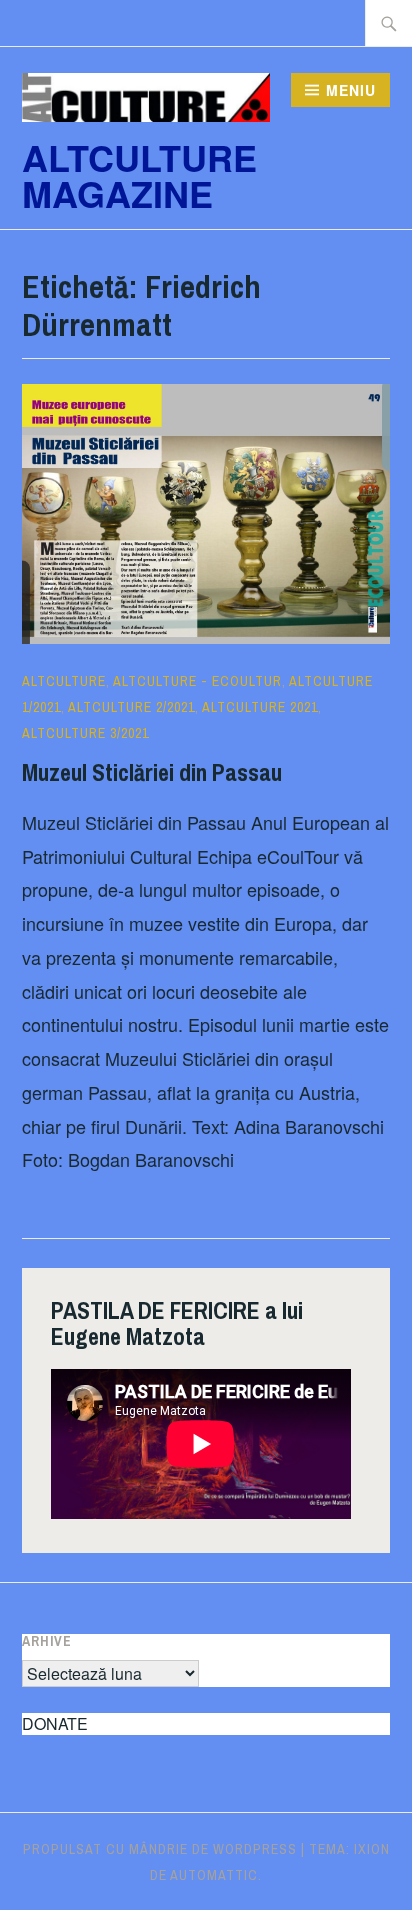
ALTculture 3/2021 (85, 733)
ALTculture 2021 (260, 707)
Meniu (351, 90)
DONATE (55, 1723)
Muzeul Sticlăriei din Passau (152, 772)
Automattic (214, 1875)
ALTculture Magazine (139, 175)
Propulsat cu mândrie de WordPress (160, 1849)
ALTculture (64, 681)
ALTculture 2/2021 (131, 707)
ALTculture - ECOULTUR (197, 681)
